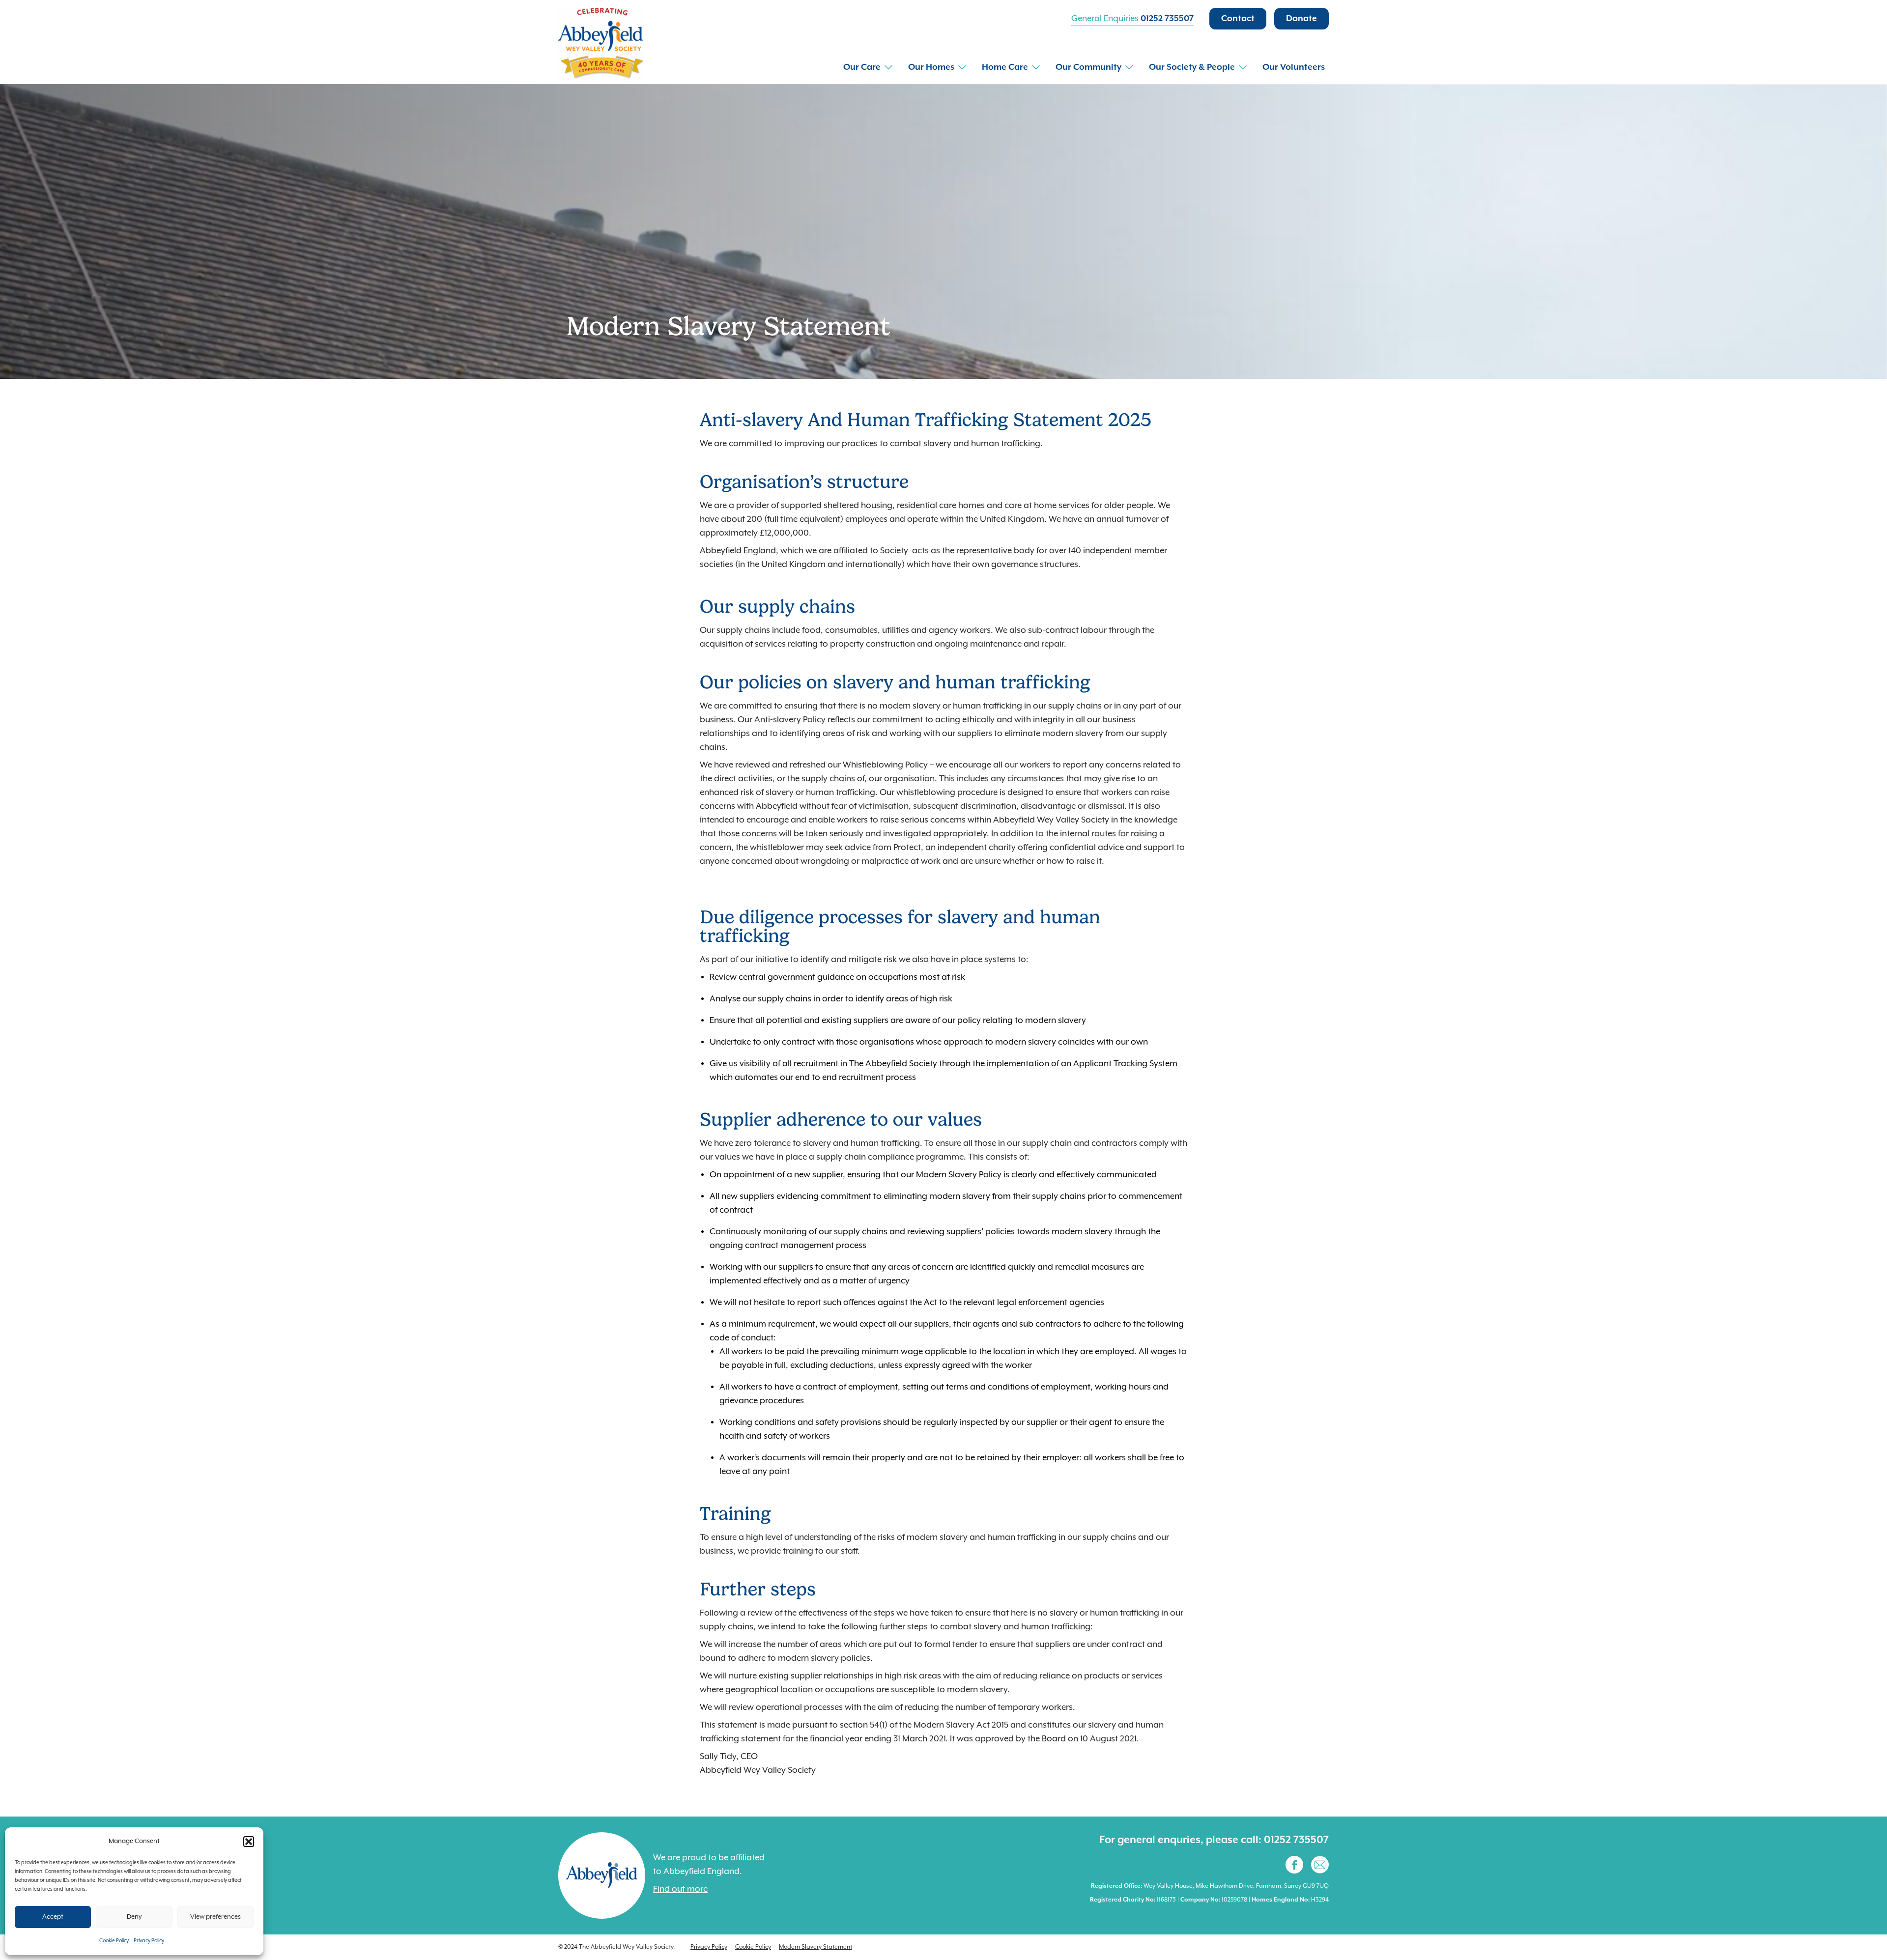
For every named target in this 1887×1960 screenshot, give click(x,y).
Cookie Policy (114, 1941)
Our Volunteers (1294, 67)
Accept (53, 1917)
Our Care (862, 67)
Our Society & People (1192, 67)
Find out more (680, 1889)
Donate (1301, 19)
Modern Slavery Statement (815, 1947)
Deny (134, 1917)
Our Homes (931, 67)
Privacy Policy (149, 1941)
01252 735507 (1167, 19)
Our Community (1088, 67)
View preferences (215, 1917)
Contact (1238, 19)
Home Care (1005, 67)
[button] (249, 1842)
